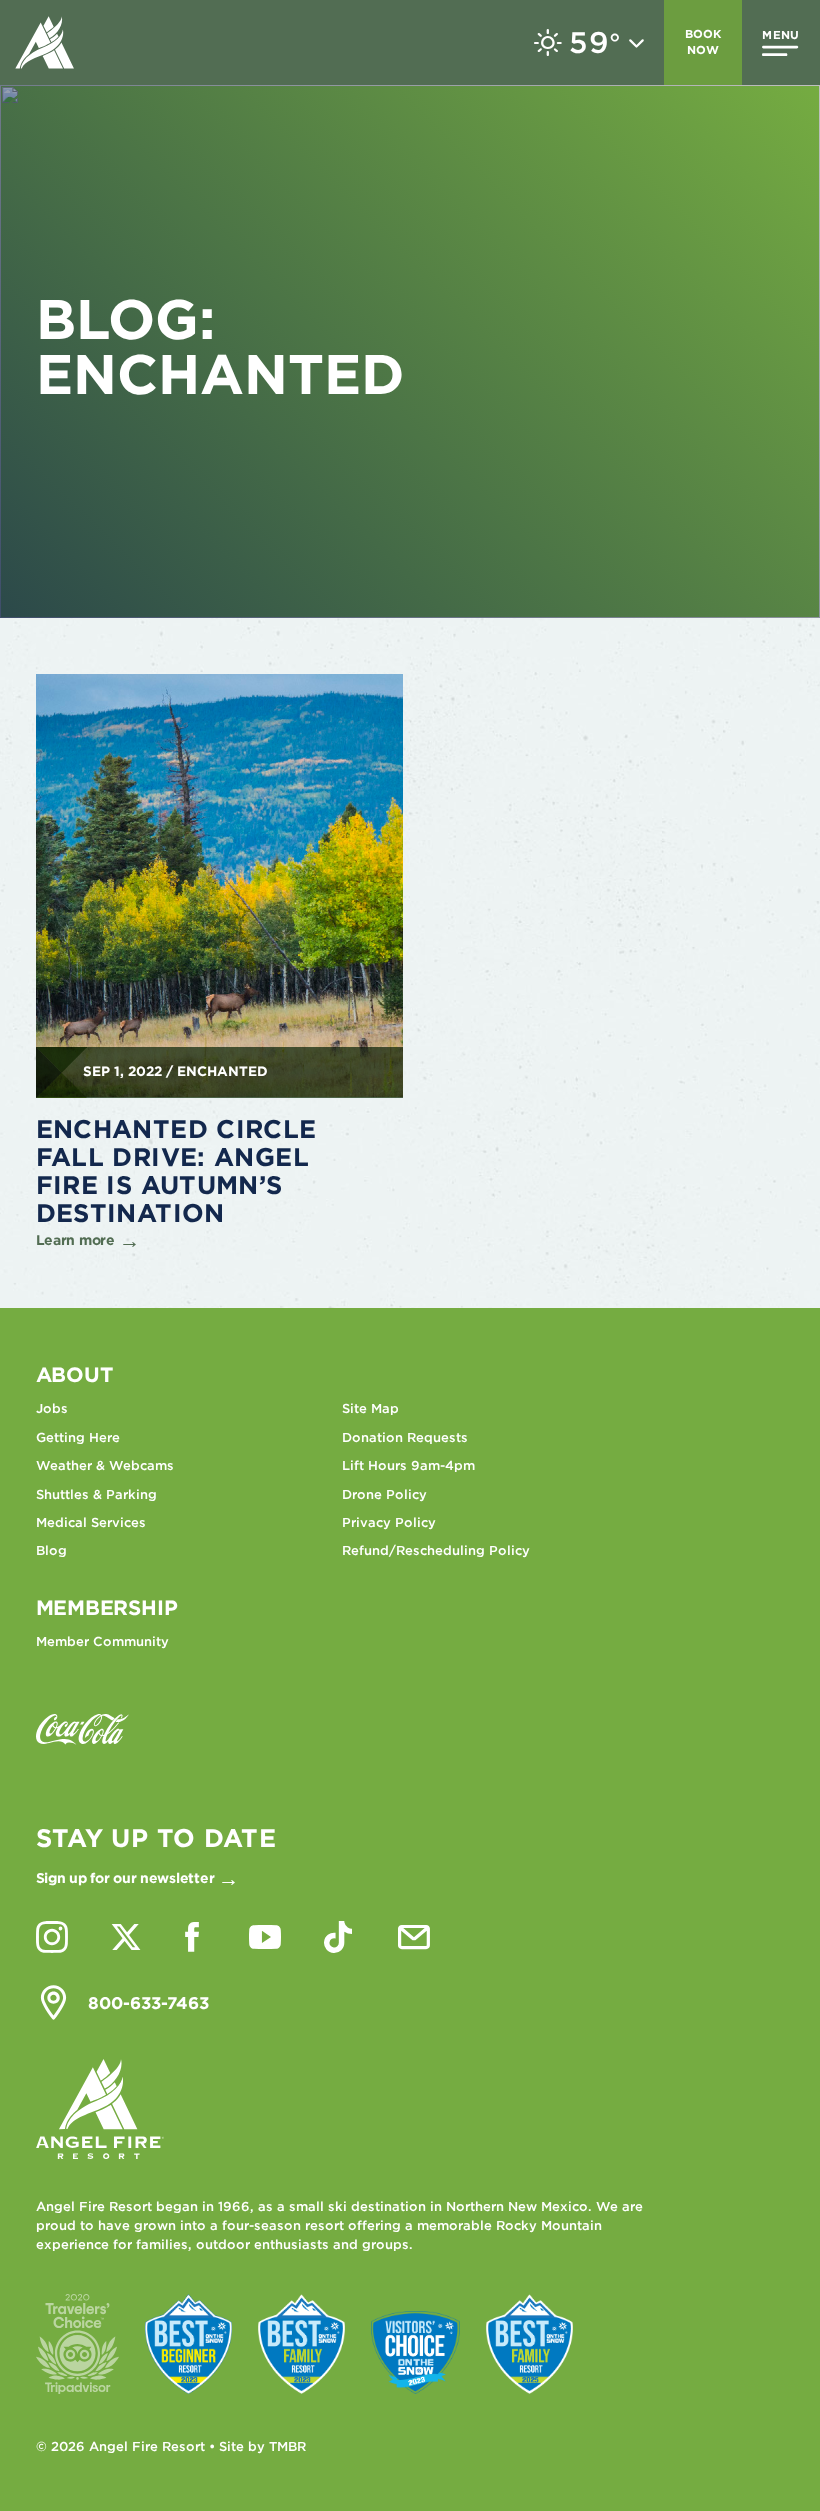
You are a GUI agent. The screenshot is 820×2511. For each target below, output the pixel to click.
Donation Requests (405, 1437)
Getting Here (78, 1437)
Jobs (52, 1408)
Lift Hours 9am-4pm (408, 1465)
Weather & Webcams (105, 1465)
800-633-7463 (148, 2003)
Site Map (370, 1408)
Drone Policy (384, 1494)
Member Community (102, 1641)
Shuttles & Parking (96, 1494)
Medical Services (91, 1522)
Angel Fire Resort (45, 42)
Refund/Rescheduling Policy (436, 1550)
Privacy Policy (389, 1522)
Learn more (75, 1240)
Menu (780, 35)
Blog (51, 1550)
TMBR (287, 2446)
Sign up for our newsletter (125, 1878)
